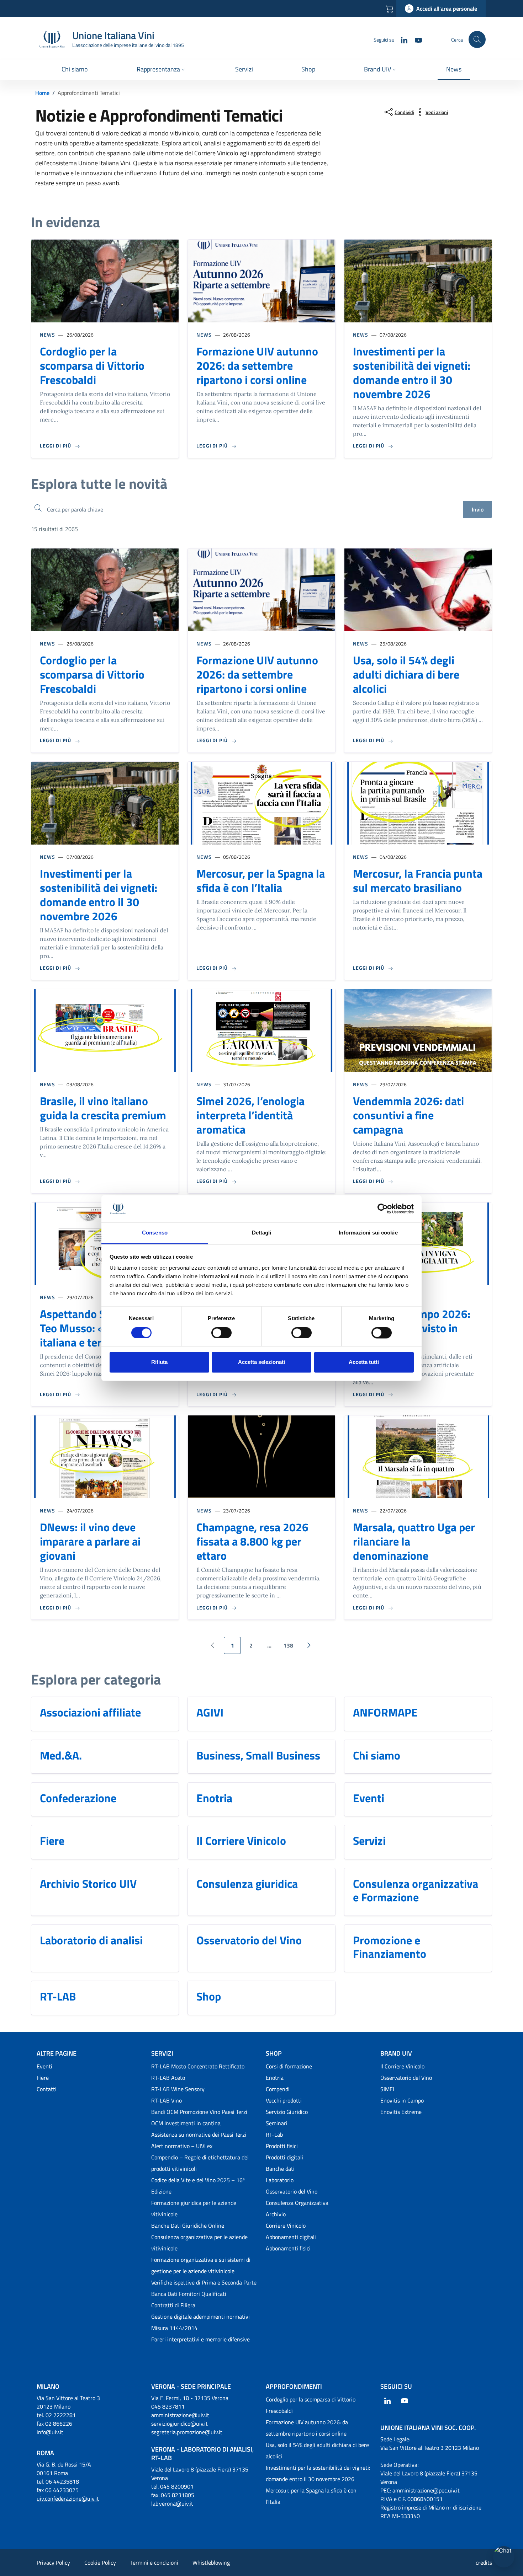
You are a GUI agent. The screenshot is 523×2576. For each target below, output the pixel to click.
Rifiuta (159, 1362)
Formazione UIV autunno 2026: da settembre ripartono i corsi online (257, 365)
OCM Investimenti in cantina (186, 2123)
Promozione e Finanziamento (390, 1947)
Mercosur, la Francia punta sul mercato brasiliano (418, 880)
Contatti (47, 2089)
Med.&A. (61, 1755)
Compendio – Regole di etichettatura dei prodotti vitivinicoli (200, 2163)
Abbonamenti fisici (288, 2248)
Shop (209, 1996)
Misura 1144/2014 (174, 2328)
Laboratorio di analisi (91, 1940)
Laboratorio (280, 2180)
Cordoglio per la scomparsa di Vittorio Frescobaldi (92, 365)
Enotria (214, 1798)
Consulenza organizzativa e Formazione (416, 1891)
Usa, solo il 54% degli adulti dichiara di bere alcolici (406, 674)
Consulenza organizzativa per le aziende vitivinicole (199, 2243)
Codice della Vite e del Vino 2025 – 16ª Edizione (198, 2186)
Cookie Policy (100, 2562)
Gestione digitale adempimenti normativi (200, 2317)
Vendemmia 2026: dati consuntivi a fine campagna (408, 1115)
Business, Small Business (258, 1755)
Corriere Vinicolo (286, 2226)
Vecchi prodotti (284, 2100)
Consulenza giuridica (247, 1884)
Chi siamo (377, 1755)
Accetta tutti (364, 1362)
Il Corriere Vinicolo (241, 1841)
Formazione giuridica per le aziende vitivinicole (194, 2208)
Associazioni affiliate (90, 1712)
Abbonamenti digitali (291, 2237)
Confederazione (78, 1798)
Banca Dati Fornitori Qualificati (189, 2294)
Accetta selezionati (261, 1362)
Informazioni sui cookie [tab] (368, 1233)
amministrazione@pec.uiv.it (426, 2490)
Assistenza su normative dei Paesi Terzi (199, 2135)
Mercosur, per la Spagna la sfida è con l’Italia (261, 880)
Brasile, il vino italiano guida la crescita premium (103, 1108)
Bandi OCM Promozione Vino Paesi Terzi (199, 2112)
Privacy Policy (53, 2562)
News (47, 335)
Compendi (278, 2089)
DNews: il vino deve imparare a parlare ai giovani (90, 1541)
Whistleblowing (211, 2562)
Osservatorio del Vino (249, 1940)
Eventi (369, 1798)
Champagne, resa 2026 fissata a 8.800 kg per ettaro (252, 1541)
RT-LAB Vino (167, 2100)
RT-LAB (58, 1996)
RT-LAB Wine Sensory (178, 2089)
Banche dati (280, 2169)
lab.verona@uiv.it (172, 2503)
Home (42, 93)
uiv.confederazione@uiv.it (68, 2499)
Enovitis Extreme (401, 2112)
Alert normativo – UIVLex (182, 2146)
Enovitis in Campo (402, 2100)
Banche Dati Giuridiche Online (188, 2226)
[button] (162, 70)
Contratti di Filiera (173, 2305)
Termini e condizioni (154, 2562)
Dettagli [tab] (262, 1233)
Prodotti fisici (282, 2146)
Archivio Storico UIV (88, 1884)
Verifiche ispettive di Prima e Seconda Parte (204, 2282)
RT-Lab (274, 2135)
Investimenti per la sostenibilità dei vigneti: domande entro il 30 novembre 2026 (412, 373)
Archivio (276, 2214)
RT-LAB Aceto (168, 2078)
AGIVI (210, 1712)
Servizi (369, 1841)
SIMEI (387, 2089)
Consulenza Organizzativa (297, 2203)
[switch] (221, 1333)
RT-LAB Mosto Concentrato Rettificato (198, 2066)
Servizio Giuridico (287, 2112)
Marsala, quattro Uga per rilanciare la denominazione (414, 1541)
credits (484, 2562)
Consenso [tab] (155, 1233)
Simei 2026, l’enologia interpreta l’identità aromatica (250, 1115)
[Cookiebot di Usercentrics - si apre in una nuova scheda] (383, 1209)
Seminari (277, 2123)
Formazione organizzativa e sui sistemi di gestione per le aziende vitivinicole (201, 2265)
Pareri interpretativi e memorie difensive (200, 2339)
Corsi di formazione (289, 2066)
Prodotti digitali (284, 2157)
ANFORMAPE (385, 1712)
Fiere (52, 1841)
